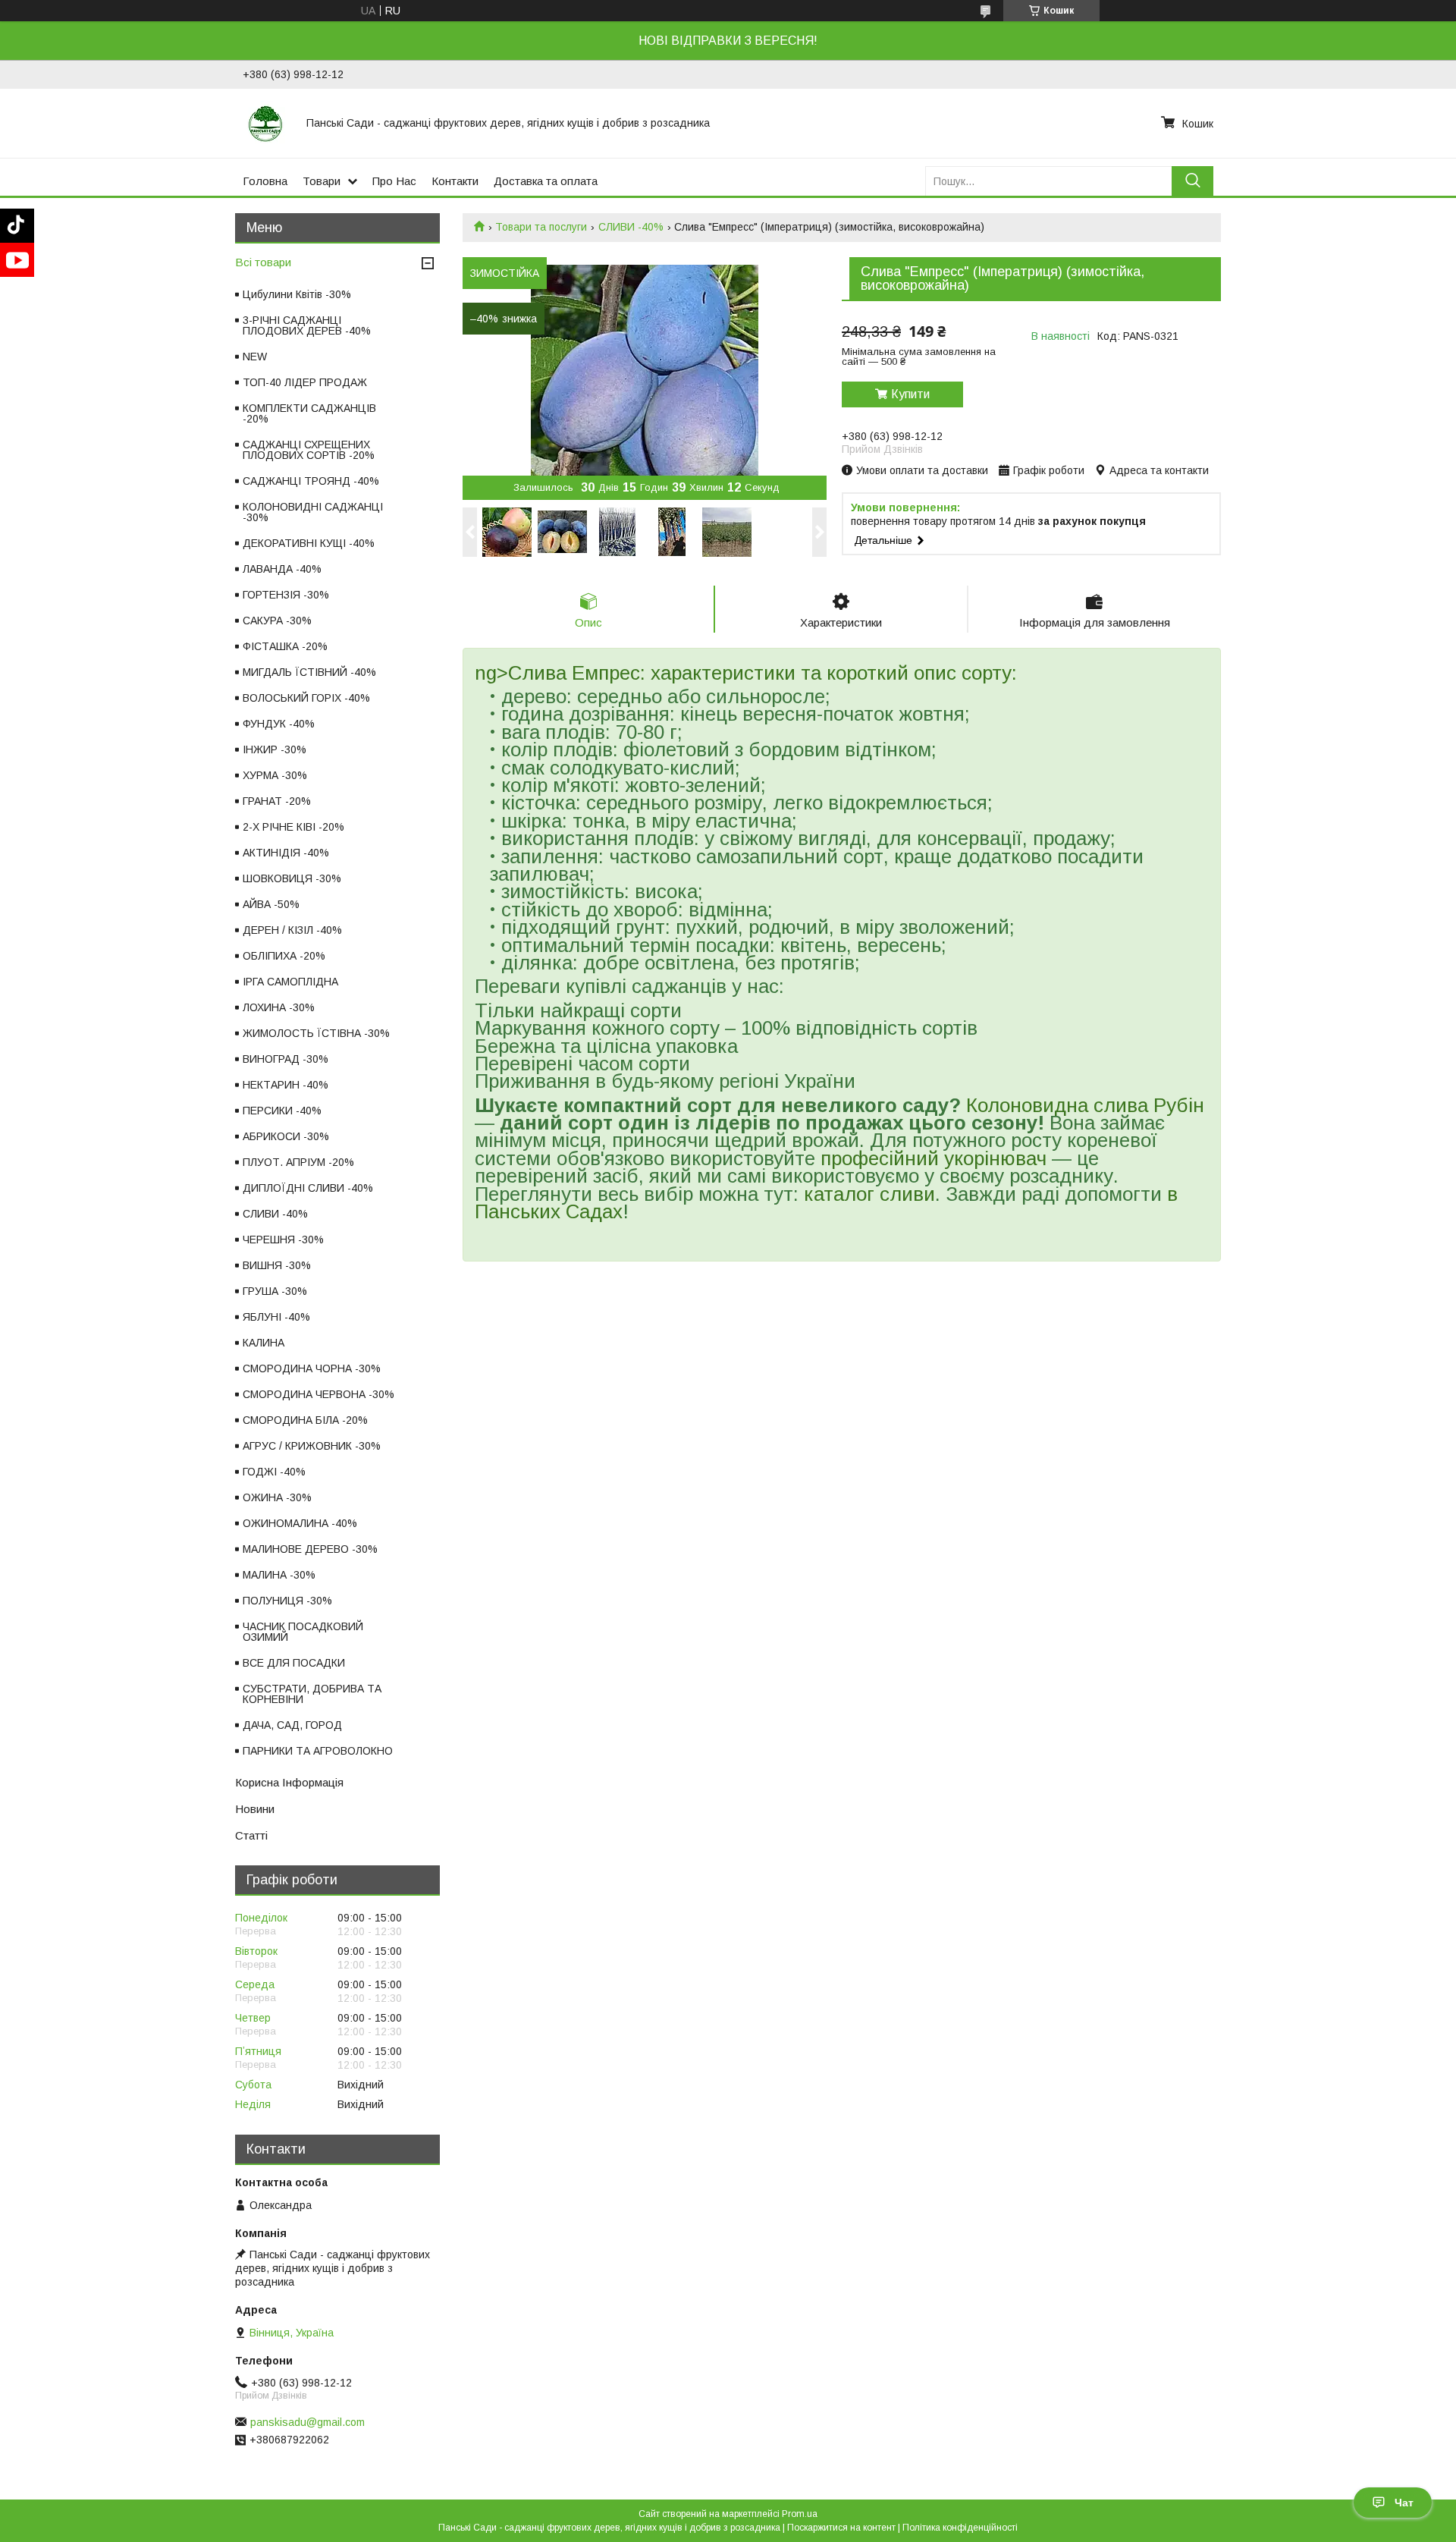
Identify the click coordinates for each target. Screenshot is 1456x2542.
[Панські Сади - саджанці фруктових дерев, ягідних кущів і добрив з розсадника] (265, 123)
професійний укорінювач (934, 1158)
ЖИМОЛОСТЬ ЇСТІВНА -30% (316, 1033)
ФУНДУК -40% (279, 724)
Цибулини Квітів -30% (297, 294)
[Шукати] (1192, 181)
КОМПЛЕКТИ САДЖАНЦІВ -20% (309, 413)
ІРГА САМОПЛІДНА (290, 982)
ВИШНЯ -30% (277, 1265)
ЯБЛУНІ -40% (276, 1317)
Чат (1404, 2503)
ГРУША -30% (275, 1291)
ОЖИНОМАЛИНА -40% (300, 1523)
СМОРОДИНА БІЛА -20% (305, 1420)
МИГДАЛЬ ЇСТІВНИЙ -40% (309, 672)
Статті (251, 1835)
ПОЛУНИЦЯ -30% (287, 1601)
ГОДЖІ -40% (274, 1472)
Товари (322, 181)
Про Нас (394, 181)
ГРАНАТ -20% (277, 801)
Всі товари (263, 262)
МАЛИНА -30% (279, 1575)
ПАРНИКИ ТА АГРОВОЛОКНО (318, 1751)
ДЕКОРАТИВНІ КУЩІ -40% (309, 543)
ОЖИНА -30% (277, 1497)
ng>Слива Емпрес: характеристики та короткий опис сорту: (746, 673)
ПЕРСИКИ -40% (282, 1111)
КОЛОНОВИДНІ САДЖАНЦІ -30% (313, 512)
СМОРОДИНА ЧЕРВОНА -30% (318, 1394)
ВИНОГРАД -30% (286, 1059)
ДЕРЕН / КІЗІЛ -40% (292, 930)
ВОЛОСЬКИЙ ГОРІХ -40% (306, 698)
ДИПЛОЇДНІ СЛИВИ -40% (308, 1188)
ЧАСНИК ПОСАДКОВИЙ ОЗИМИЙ (303, 1632)
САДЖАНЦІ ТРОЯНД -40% (311, 481)
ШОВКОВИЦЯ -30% (292, 878)
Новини (255, 1809)
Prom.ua (800, 2514)
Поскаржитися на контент (841, 2528)
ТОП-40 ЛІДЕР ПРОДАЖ (305, 382)
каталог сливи (869, 1194)
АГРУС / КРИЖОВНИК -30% (312, 1446)
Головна (265, 181)
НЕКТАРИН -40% (286, 1085)
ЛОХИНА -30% (279, 1007)
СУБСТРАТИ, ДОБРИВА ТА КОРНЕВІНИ (312, 1694)
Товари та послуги (541, 227)
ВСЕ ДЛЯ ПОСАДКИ (294, 1663)
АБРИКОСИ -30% (286, 1136)
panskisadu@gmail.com (308, 2422)
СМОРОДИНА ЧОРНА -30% (312, 1368)
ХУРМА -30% (275, 775)
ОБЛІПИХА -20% (284, 956)
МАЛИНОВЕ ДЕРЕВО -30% (310, 1549)
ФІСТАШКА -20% (285, 646)
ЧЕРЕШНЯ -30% (283, 1240)
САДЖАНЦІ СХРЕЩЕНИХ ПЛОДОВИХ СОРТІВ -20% (309, 450)
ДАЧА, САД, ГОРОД (292, 1725)
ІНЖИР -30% (275, 749)
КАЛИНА (264, 1343)
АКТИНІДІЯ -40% (286, 853)
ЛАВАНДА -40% (282, 569)
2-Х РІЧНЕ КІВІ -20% (293, 827)
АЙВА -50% (271, 904)
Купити (910, 394)
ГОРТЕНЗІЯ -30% (286, 595)
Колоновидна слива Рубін (1085, 1105)
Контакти (455, 181)
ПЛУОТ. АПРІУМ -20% (298, 1162)
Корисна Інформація (289, 1782)
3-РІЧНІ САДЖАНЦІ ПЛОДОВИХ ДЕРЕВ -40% (307, 325)
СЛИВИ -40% (631, 227)
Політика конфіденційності (960, 2528)
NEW (255, 357)
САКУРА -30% (277, 621)
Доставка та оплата (546, 181)
